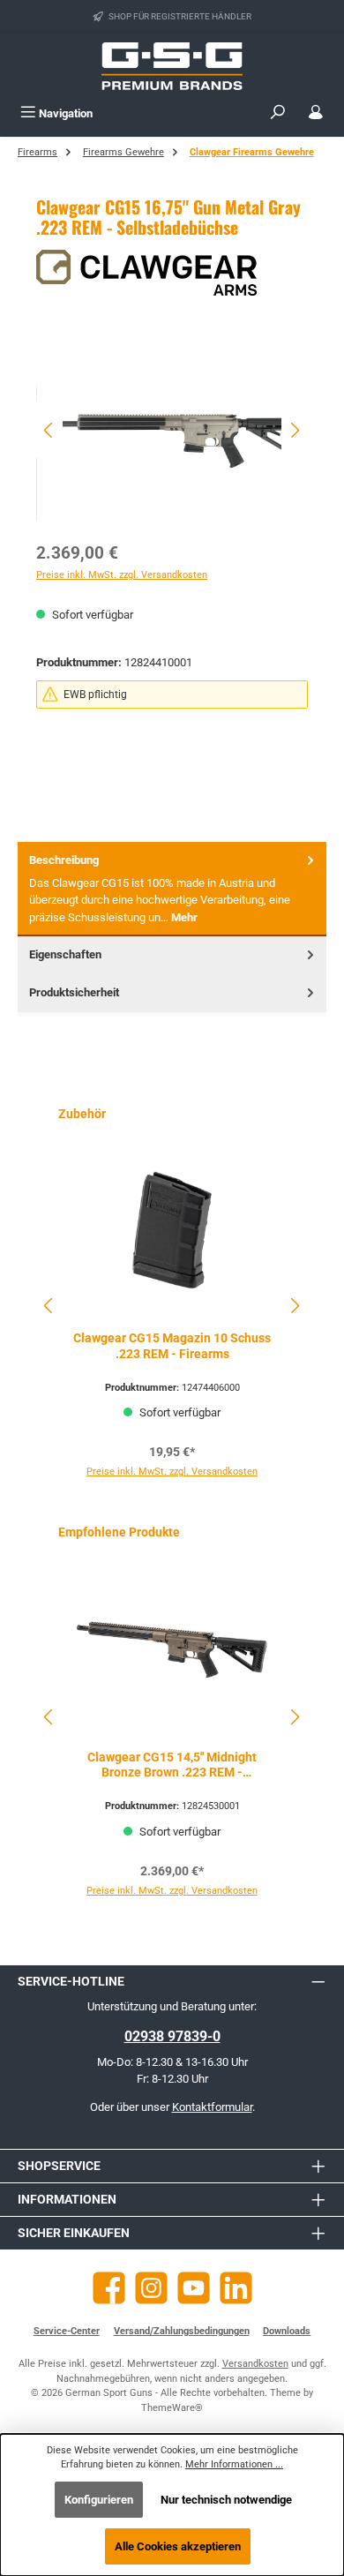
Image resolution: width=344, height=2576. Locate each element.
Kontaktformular (212, 2107)
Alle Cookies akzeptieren (178, 2546)
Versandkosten (255, 2364)
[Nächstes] (295, 430)
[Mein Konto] (316, 113)
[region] (172, 430)
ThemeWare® (172, 2408)
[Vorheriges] (49, 430)
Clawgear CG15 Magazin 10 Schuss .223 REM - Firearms (172, 1346)
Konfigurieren (99, 2500)
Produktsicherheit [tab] (74, 992)
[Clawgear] (172, 273)
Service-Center (67, 2331)
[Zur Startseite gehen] (172, 66)
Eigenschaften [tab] (65, 954)
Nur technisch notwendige (226, 2500)
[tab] (172, 889)
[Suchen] (278, 113)
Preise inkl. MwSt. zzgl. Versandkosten (122, 575)
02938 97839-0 (172, 2036)
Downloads (287, 2331)
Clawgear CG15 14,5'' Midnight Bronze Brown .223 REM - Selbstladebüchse (172, 1765)
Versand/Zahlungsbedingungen (182, 2331)
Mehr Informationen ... (234, 2464)
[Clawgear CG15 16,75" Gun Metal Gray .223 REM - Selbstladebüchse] (172, 430)
